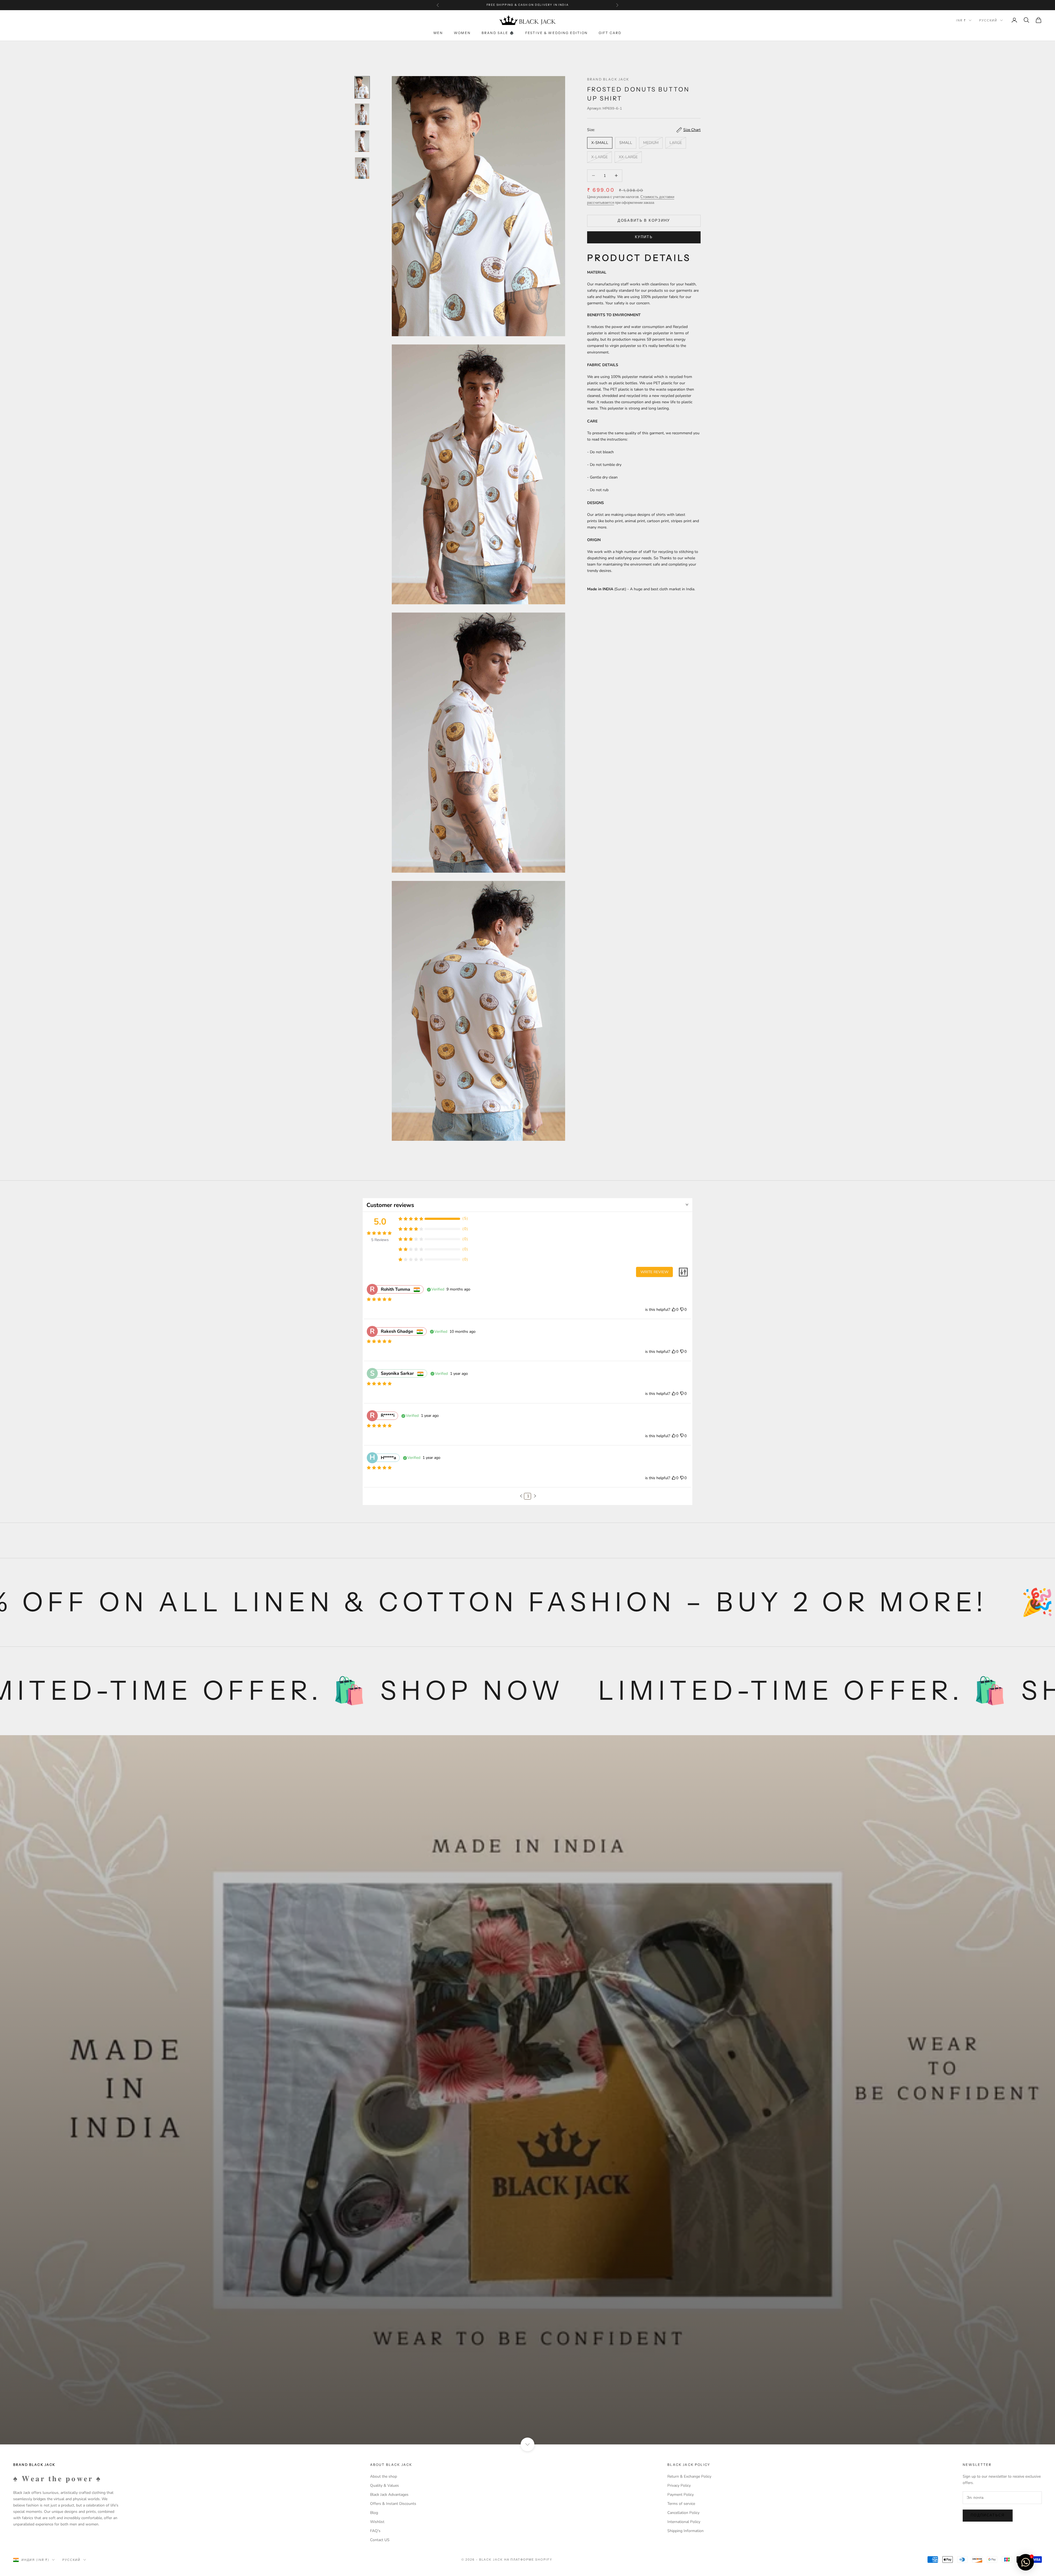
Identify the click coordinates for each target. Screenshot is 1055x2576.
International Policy (684, 2522)
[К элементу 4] (362, 168)
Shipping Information (685, 2531)
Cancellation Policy (683, 2513)
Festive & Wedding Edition (556, 33)
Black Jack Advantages (389, 2495)
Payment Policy (681, 2495)
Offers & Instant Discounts (393, 2504)
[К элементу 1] (362, 87)
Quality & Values (384, 2485)
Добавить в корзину (644, 221)
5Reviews (380, 1240)
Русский (988, 20)
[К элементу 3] (362, 141)
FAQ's (375, 2531)
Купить (644, 237)
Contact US (380, 2540)
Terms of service (681, 2504)
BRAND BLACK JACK (608, 79)
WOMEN (462, 33)
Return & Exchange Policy (689, 2476)
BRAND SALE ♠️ (498, 33)
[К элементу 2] (362, 114)
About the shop (384, 2476)
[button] (521, 1496)
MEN (438, 33)
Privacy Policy (679, 2485)
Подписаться (988, 2515)
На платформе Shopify (528, 2560)
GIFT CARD (610, 33)
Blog (374, 2513)
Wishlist (377, 2522)
